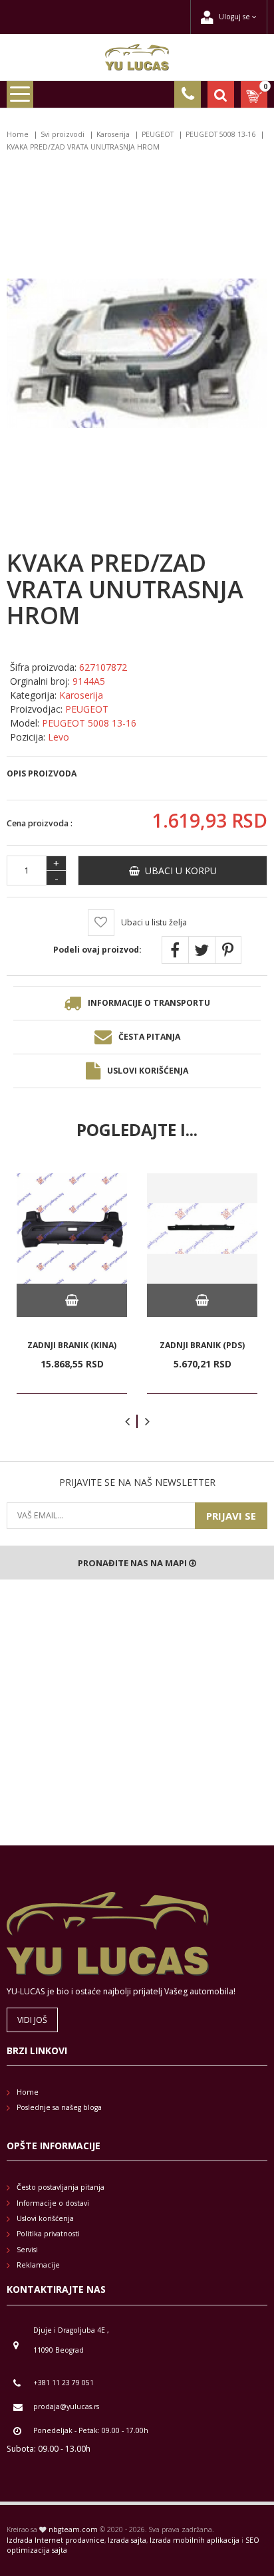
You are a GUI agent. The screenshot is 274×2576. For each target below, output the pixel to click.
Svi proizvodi (63, 134)
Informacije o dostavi (53, 2203)
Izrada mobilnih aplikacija (195, 2540)
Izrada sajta (127, 2540)
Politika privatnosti (48, 2234)
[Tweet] (202, 950)
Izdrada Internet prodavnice (56, 2540)
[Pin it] (228, 950)
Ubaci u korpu (178, 871)
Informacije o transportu (149, 1003)
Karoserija (113, 134)
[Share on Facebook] (175, 950)
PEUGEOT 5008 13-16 (220, 134)
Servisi (27, 2250)
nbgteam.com (73, 2529)
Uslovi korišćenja (148, 1071)
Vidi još (32, 2020)
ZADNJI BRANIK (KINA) (72, 1345)
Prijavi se (231, 1516)
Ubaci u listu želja (154, 922)
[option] (72, 1284)
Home (18, 134)
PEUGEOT (158, 134)
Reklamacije (38, 2265)
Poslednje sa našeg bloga (59, 2107)
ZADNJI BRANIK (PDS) (202, 1345)
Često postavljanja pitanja (61, 2187)
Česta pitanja (149, 1037)
